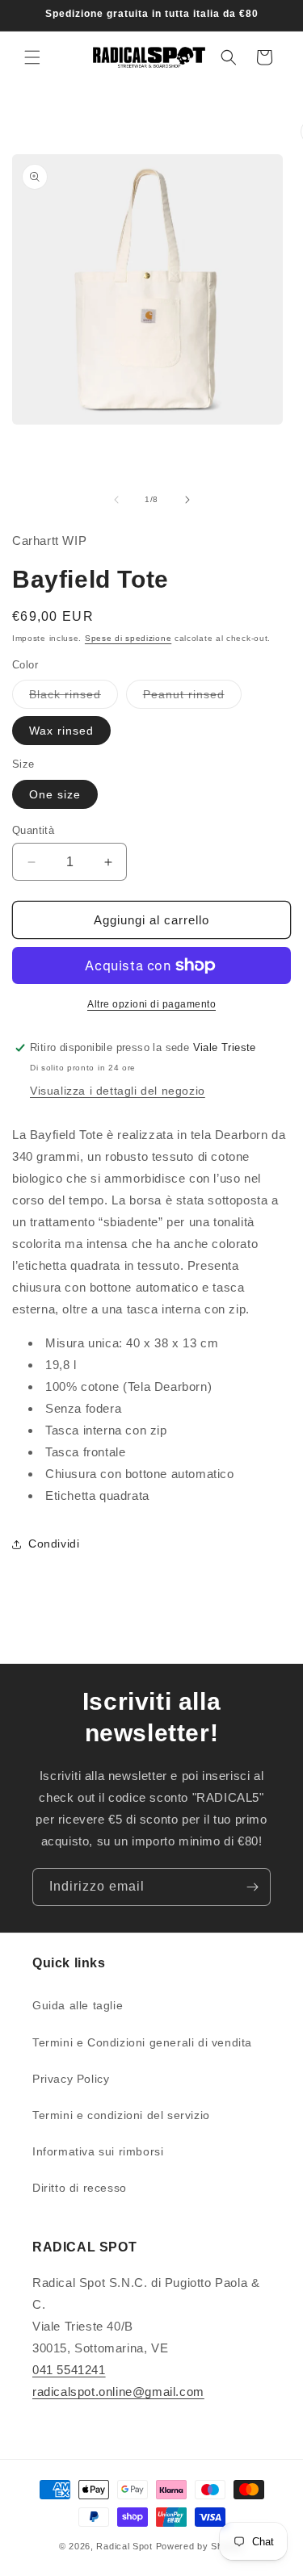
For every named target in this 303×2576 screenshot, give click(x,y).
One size (55, 794)
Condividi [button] (54, 1544)
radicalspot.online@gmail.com (118, 2392)
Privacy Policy (71, 2079)
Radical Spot (124, 2546)
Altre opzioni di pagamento (151, 1004)
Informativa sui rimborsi (98, 2151)
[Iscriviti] (252, 1887)
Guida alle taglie (78, 2005)
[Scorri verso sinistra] (116, 500)
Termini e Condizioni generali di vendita (142, 2042)
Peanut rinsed (192, 698)
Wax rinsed (61, 731)
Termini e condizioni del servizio (121, 2115)
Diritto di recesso (80, 2188)
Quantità (33, 830)
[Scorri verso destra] (187, 500)
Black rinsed (74, 698)
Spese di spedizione (128, 638)
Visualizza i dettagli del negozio (118, 1091)
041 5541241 (69, 2370)
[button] (32, 57)
